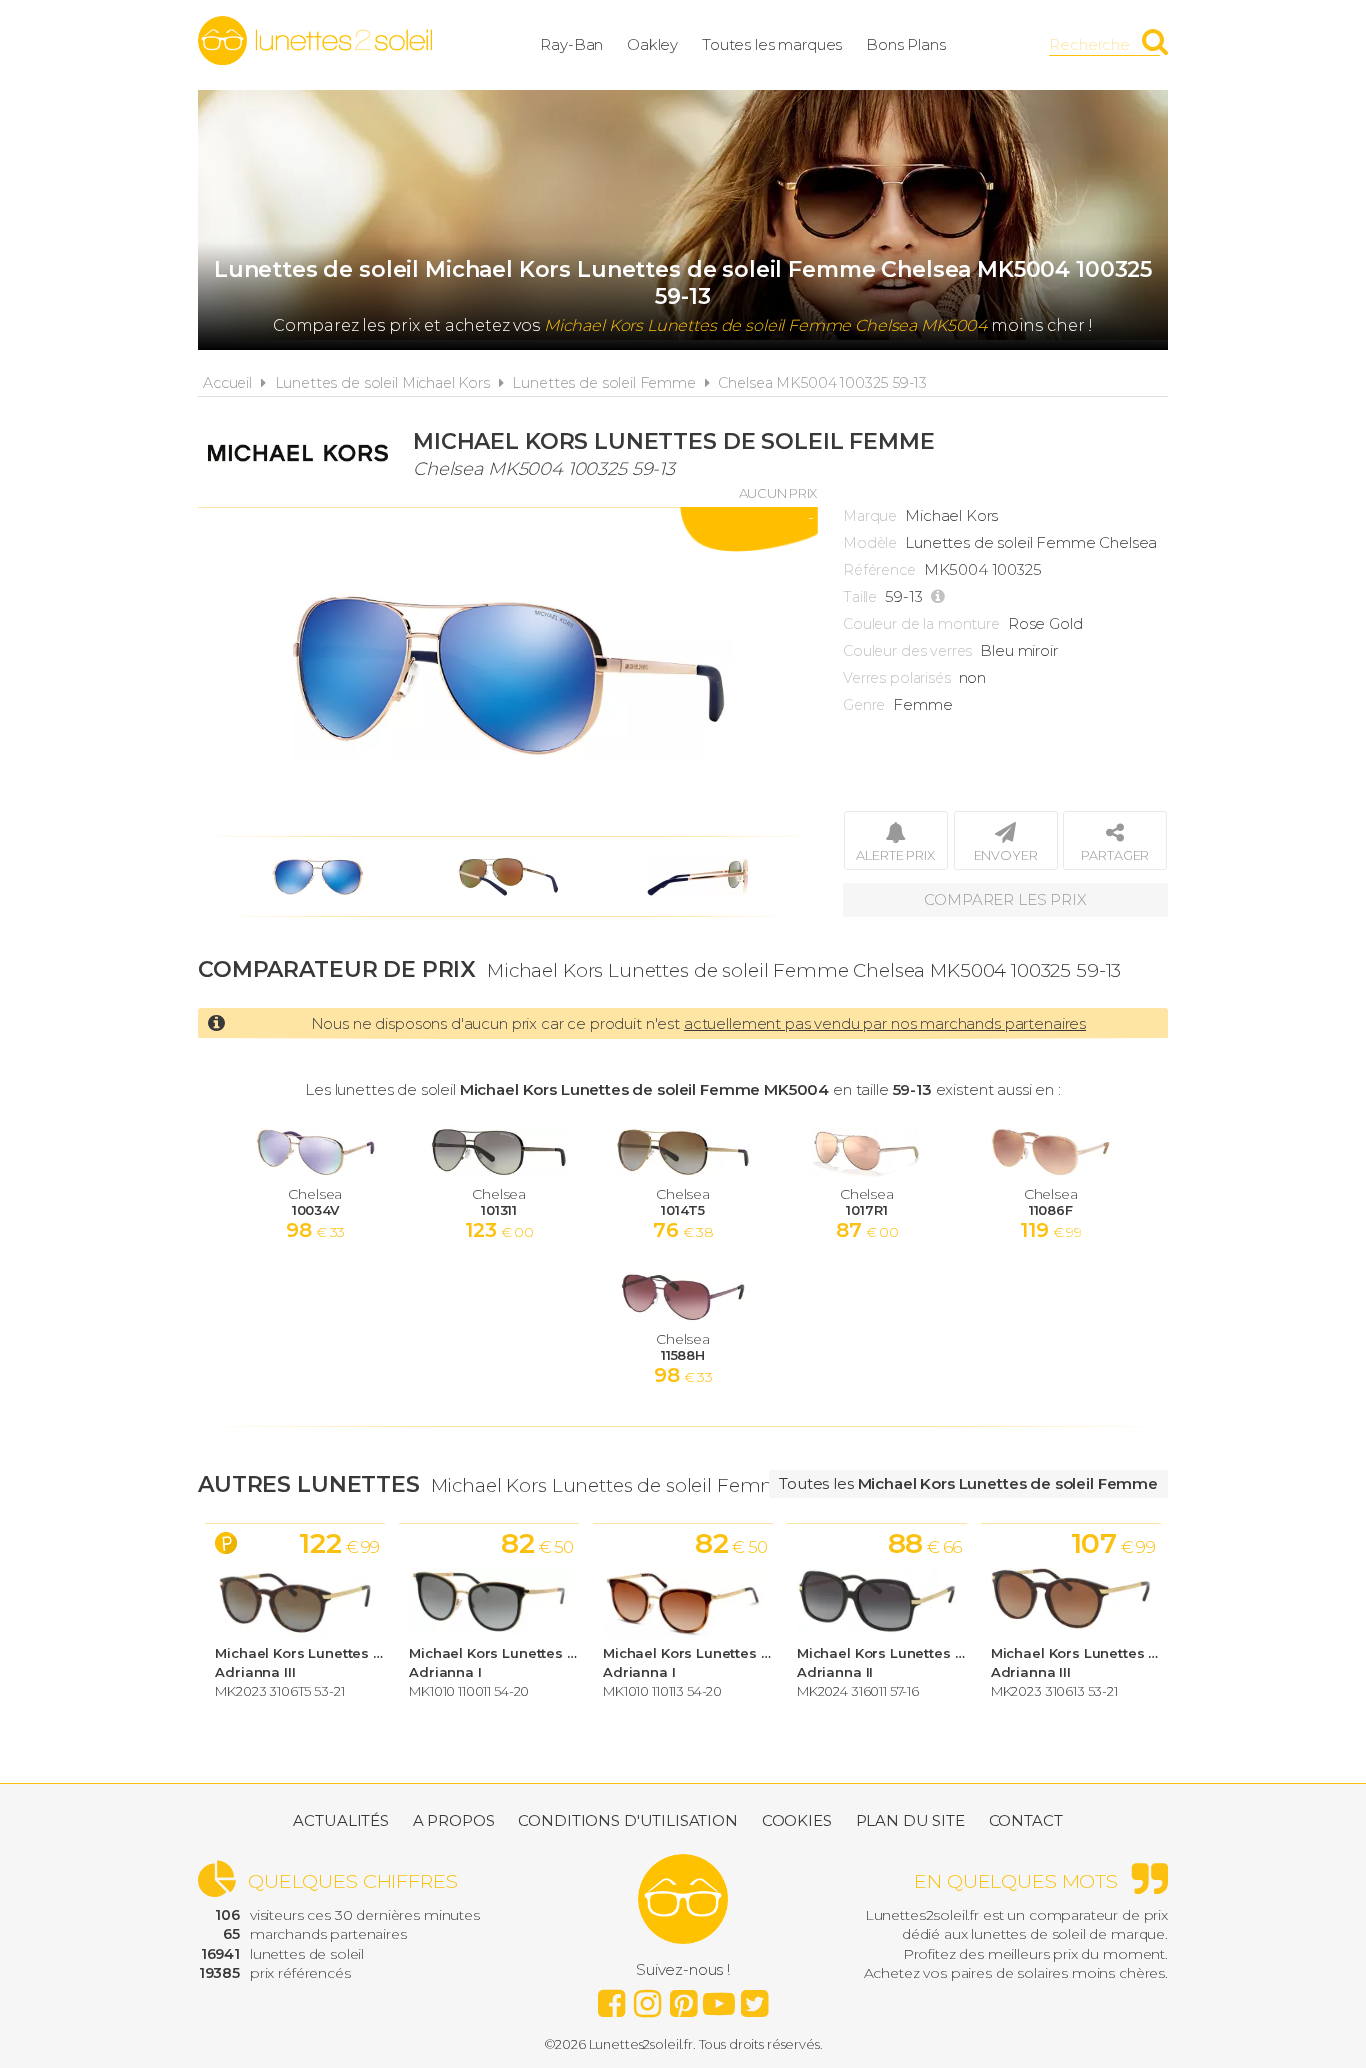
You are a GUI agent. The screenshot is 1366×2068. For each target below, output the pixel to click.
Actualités (341, 1820)
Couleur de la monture (921, 624)
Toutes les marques (772, 44)
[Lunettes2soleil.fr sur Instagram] (647, 1998)
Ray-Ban (571, 44)
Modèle (870, 543)
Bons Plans (906, 44)
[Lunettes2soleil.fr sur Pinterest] (683, 1998)
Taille (860, 597)
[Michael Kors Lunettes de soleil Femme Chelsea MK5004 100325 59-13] (508, 672)
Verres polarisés (897, 678)
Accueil (227, 383)
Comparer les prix (1005, 899)
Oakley (652, 44)
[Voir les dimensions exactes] (940, 597)
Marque (870, 516)
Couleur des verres (907, 651)
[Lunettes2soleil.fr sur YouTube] (719, 1998)
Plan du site (910, 1820)
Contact (1026, 1820)
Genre (864, 705)
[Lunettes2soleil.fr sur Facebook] (611, 1998)
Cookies (797, 1820)
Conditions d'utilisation (627, 1820)
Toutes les (968, 1483)
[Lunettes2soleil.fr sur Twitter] (755, 1998)
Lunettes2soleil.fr (315, 41)
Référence (879, 570)
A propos (454, 1820)
